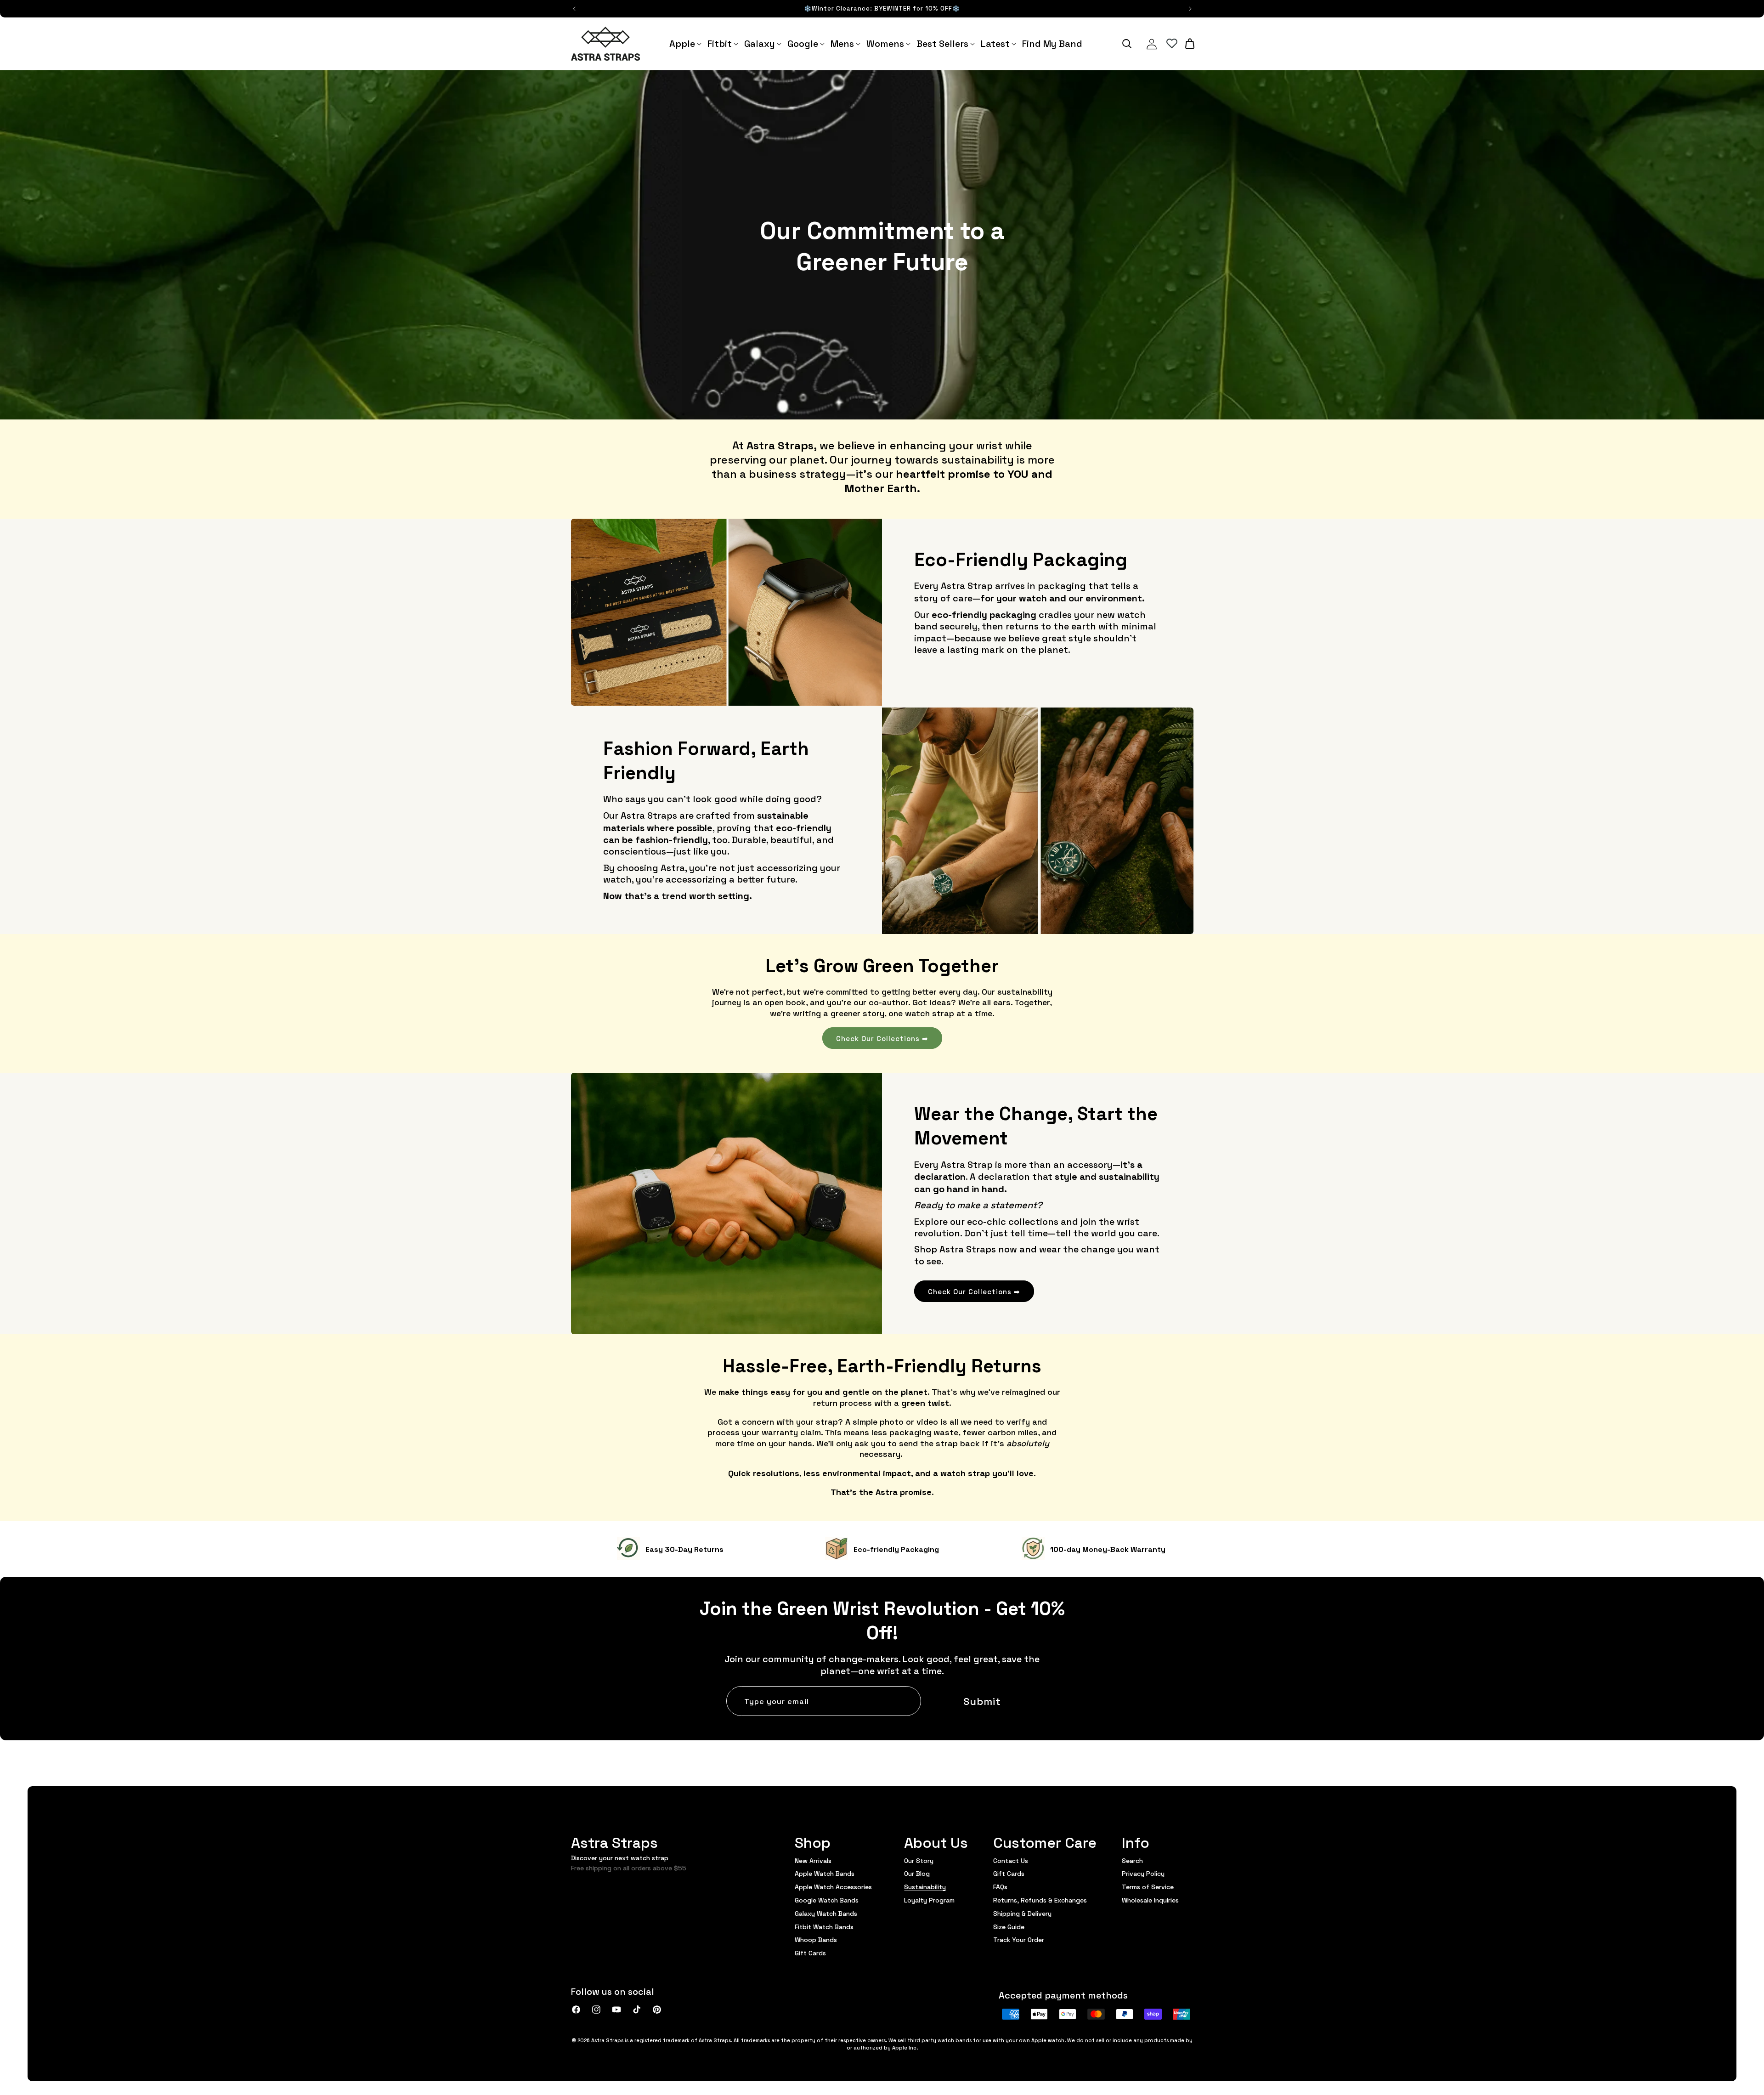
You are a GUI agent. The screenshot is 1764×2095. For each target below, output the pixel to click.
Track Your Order (1019, 1939)
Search (1132, 1861)
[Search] (1127, 44)
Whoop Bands (816, 1939)
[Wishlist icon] (1172, 44)
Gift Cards (810, 1953)
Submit (982, 1701)
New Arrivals (813, 1861)
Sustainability (925, 1886)
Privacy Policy (1143, 1873)
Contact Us (1011, 1861)
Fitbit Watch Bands (824, 1926)
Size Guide (1009, 1926)
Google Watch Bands (827, 1900)
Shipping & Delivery (1022, 1913)
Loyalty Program (929, 1900)
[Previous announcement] (574, 9)
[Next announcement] (1190, 9)
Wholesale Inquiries (1150, 1900)
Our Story (919, 1861)
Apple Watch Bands (825, 1873)
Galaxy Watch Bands (826, 1913)
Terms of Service (1148, 1886)
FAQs (1000, 1886)
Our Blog (917, 1873)
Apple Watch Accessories (833, 1886)
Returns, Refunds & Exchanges (1040, 1900)
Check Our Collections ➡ (882, 1038)
